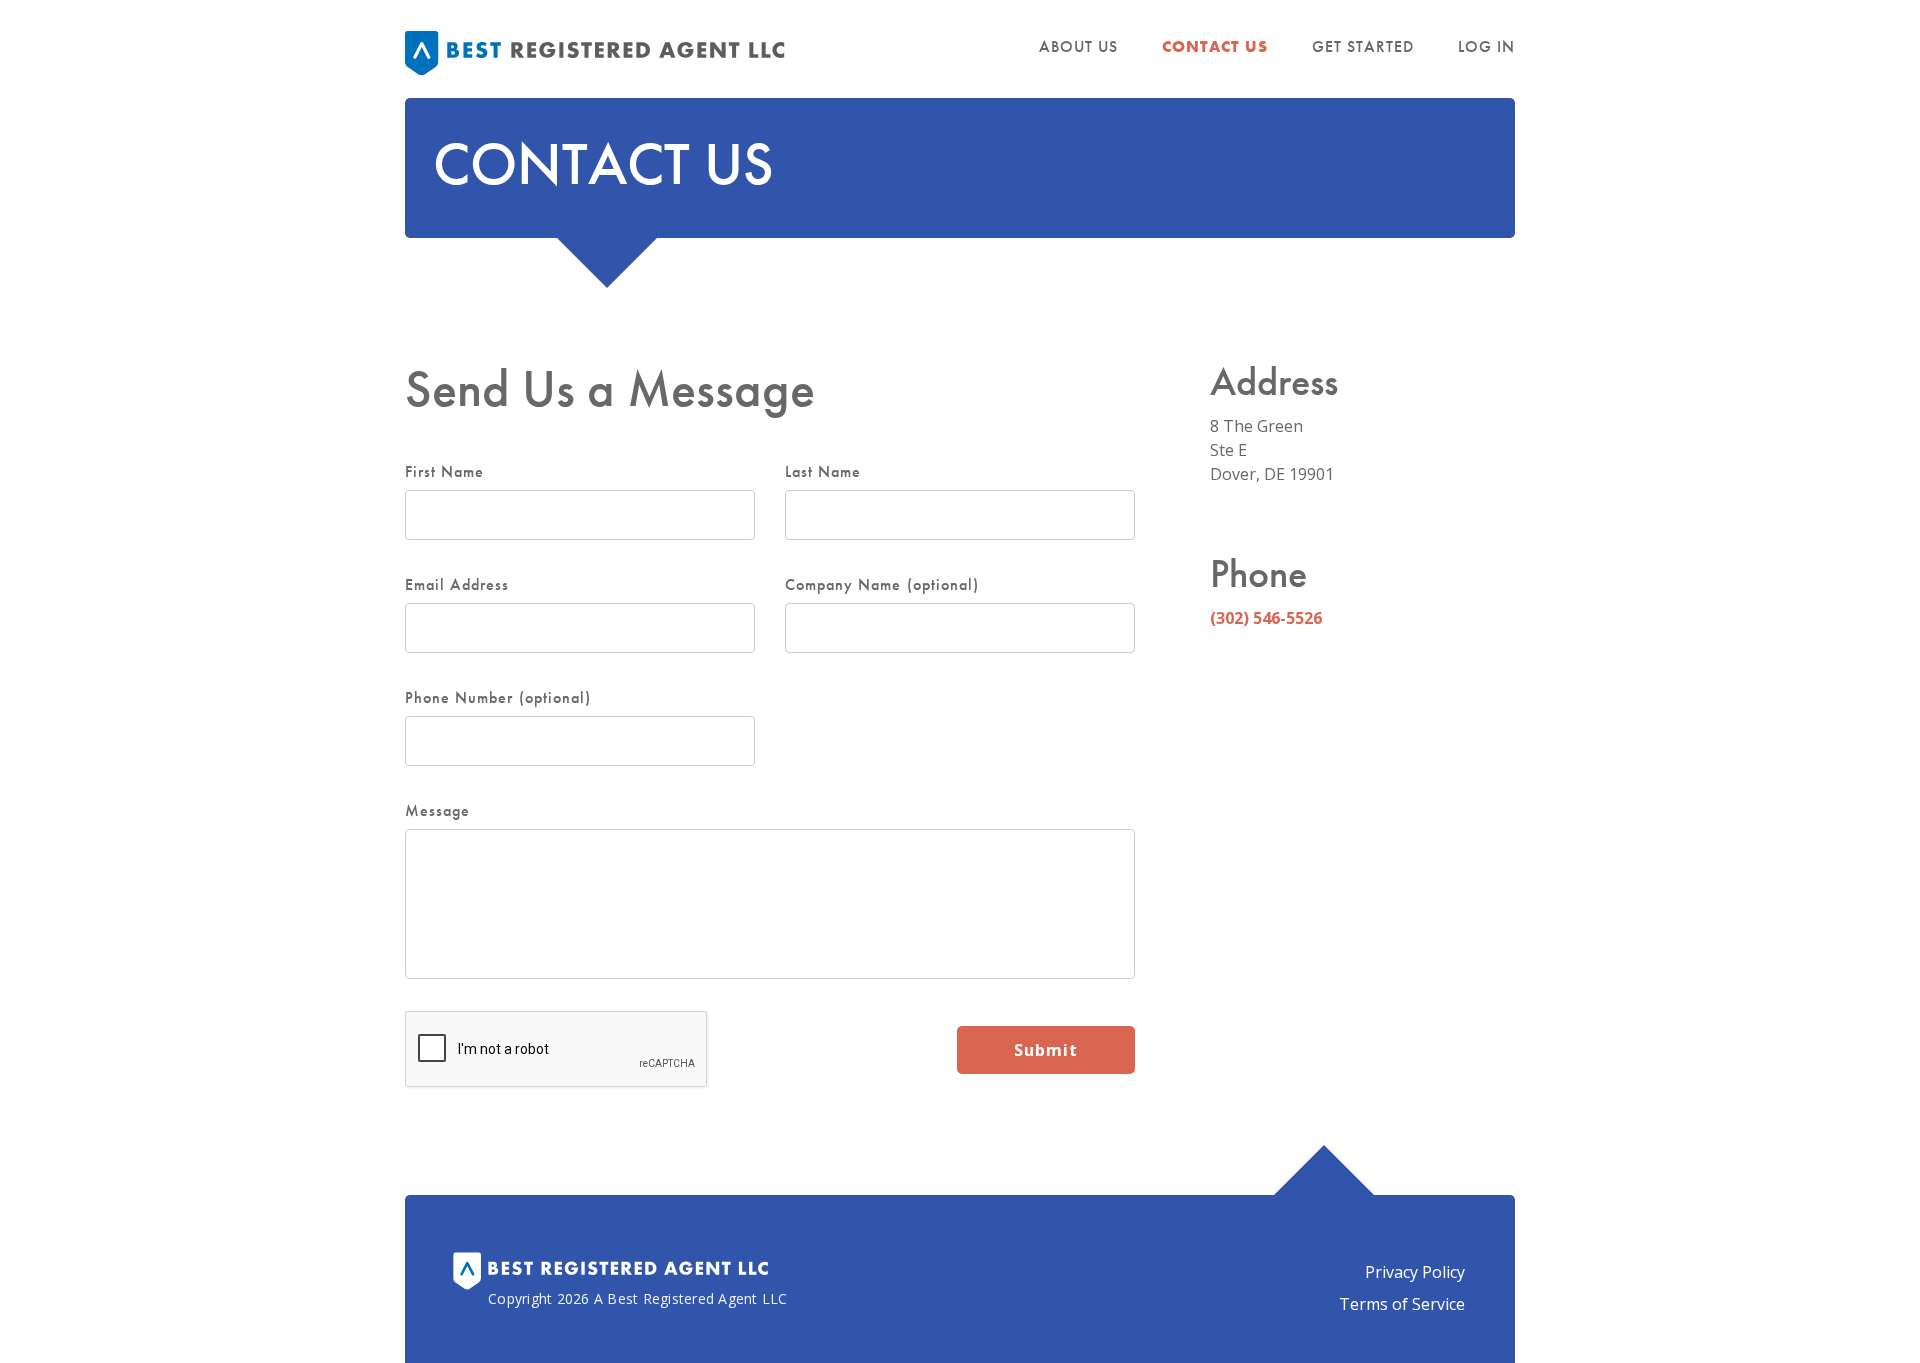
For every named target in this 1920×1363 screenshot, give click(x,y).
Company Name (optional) (882, 585)
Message (437, 811)
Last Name (823, 472)
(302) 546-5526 (1266, 618)
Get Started (1363, 46)
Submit (1046, 1050)
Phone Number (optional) (498, 698)
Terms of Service (1402, 1304)
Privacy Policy (1415, 1272)
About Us (1078, 46)
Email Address (457, 585)
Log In (1486, 46)
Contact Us (1215, 46)
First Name (444, 472)
